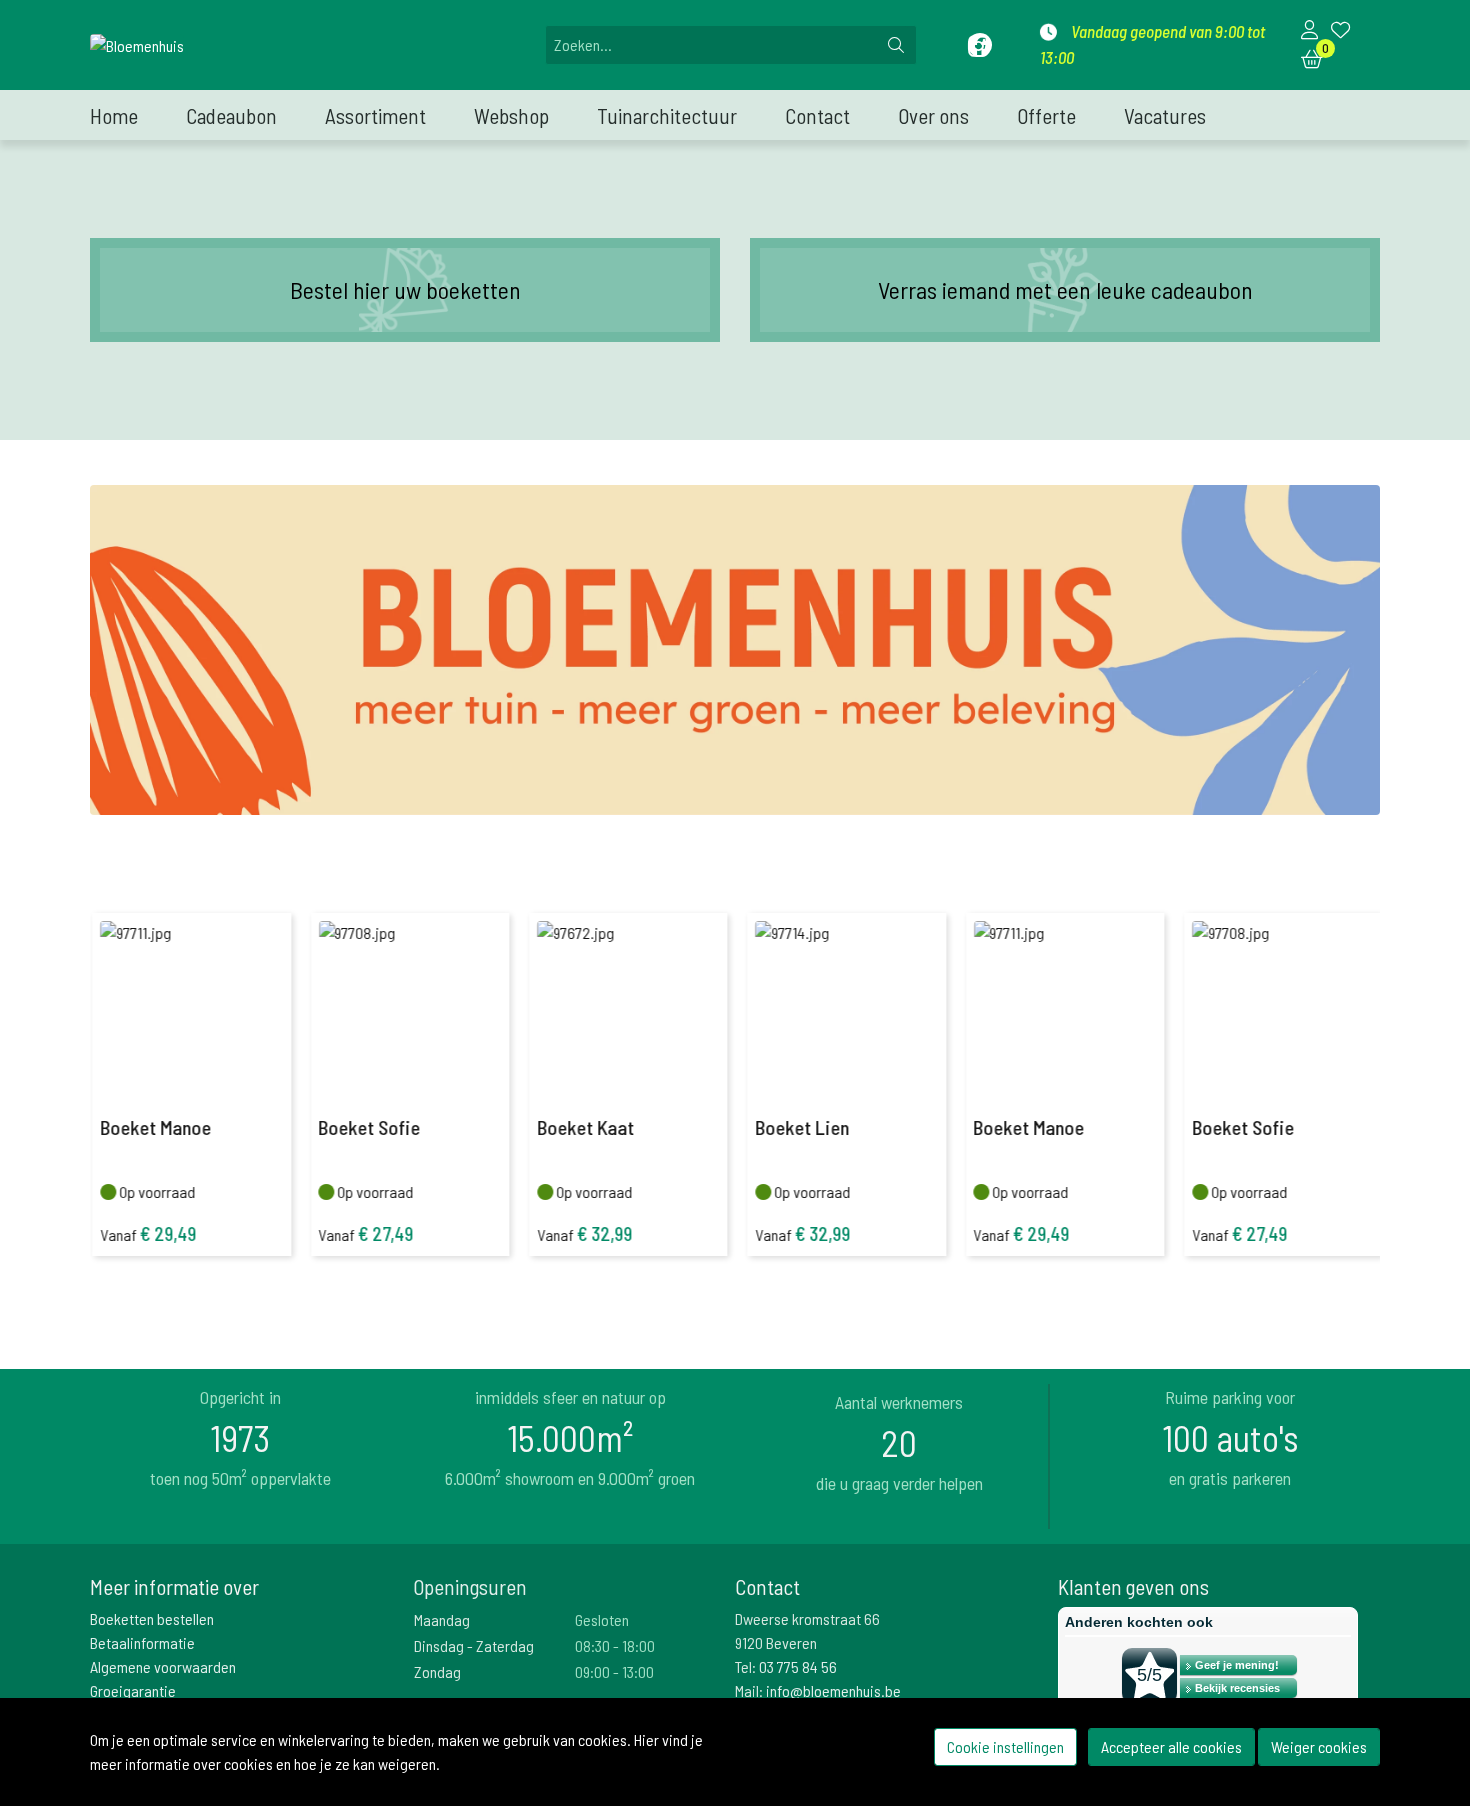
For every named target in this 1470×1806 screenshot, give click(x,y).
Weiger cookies (1319, 1746)
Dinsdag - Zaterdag (474, 1645)
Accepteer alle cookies (1171, 1746)
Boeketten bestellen (152, 1618)
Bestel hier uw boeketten (405, 289)
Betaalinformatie (142, 1642)
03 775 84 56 (798, 1666)
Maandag (442, 1619)
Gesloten (602, 1619)
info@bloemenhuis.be (833, 1690)
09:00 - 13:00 (614, 1671)
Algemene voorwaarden (163, 1666)
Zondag (437, 1671)
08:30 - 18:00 (615, 1645)
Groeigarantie (133, 1690)
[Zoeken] (896, 45)
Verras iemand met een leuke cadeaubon (1065, 289)
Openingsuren (470, 1586)
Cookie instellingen (1005, 1746)
